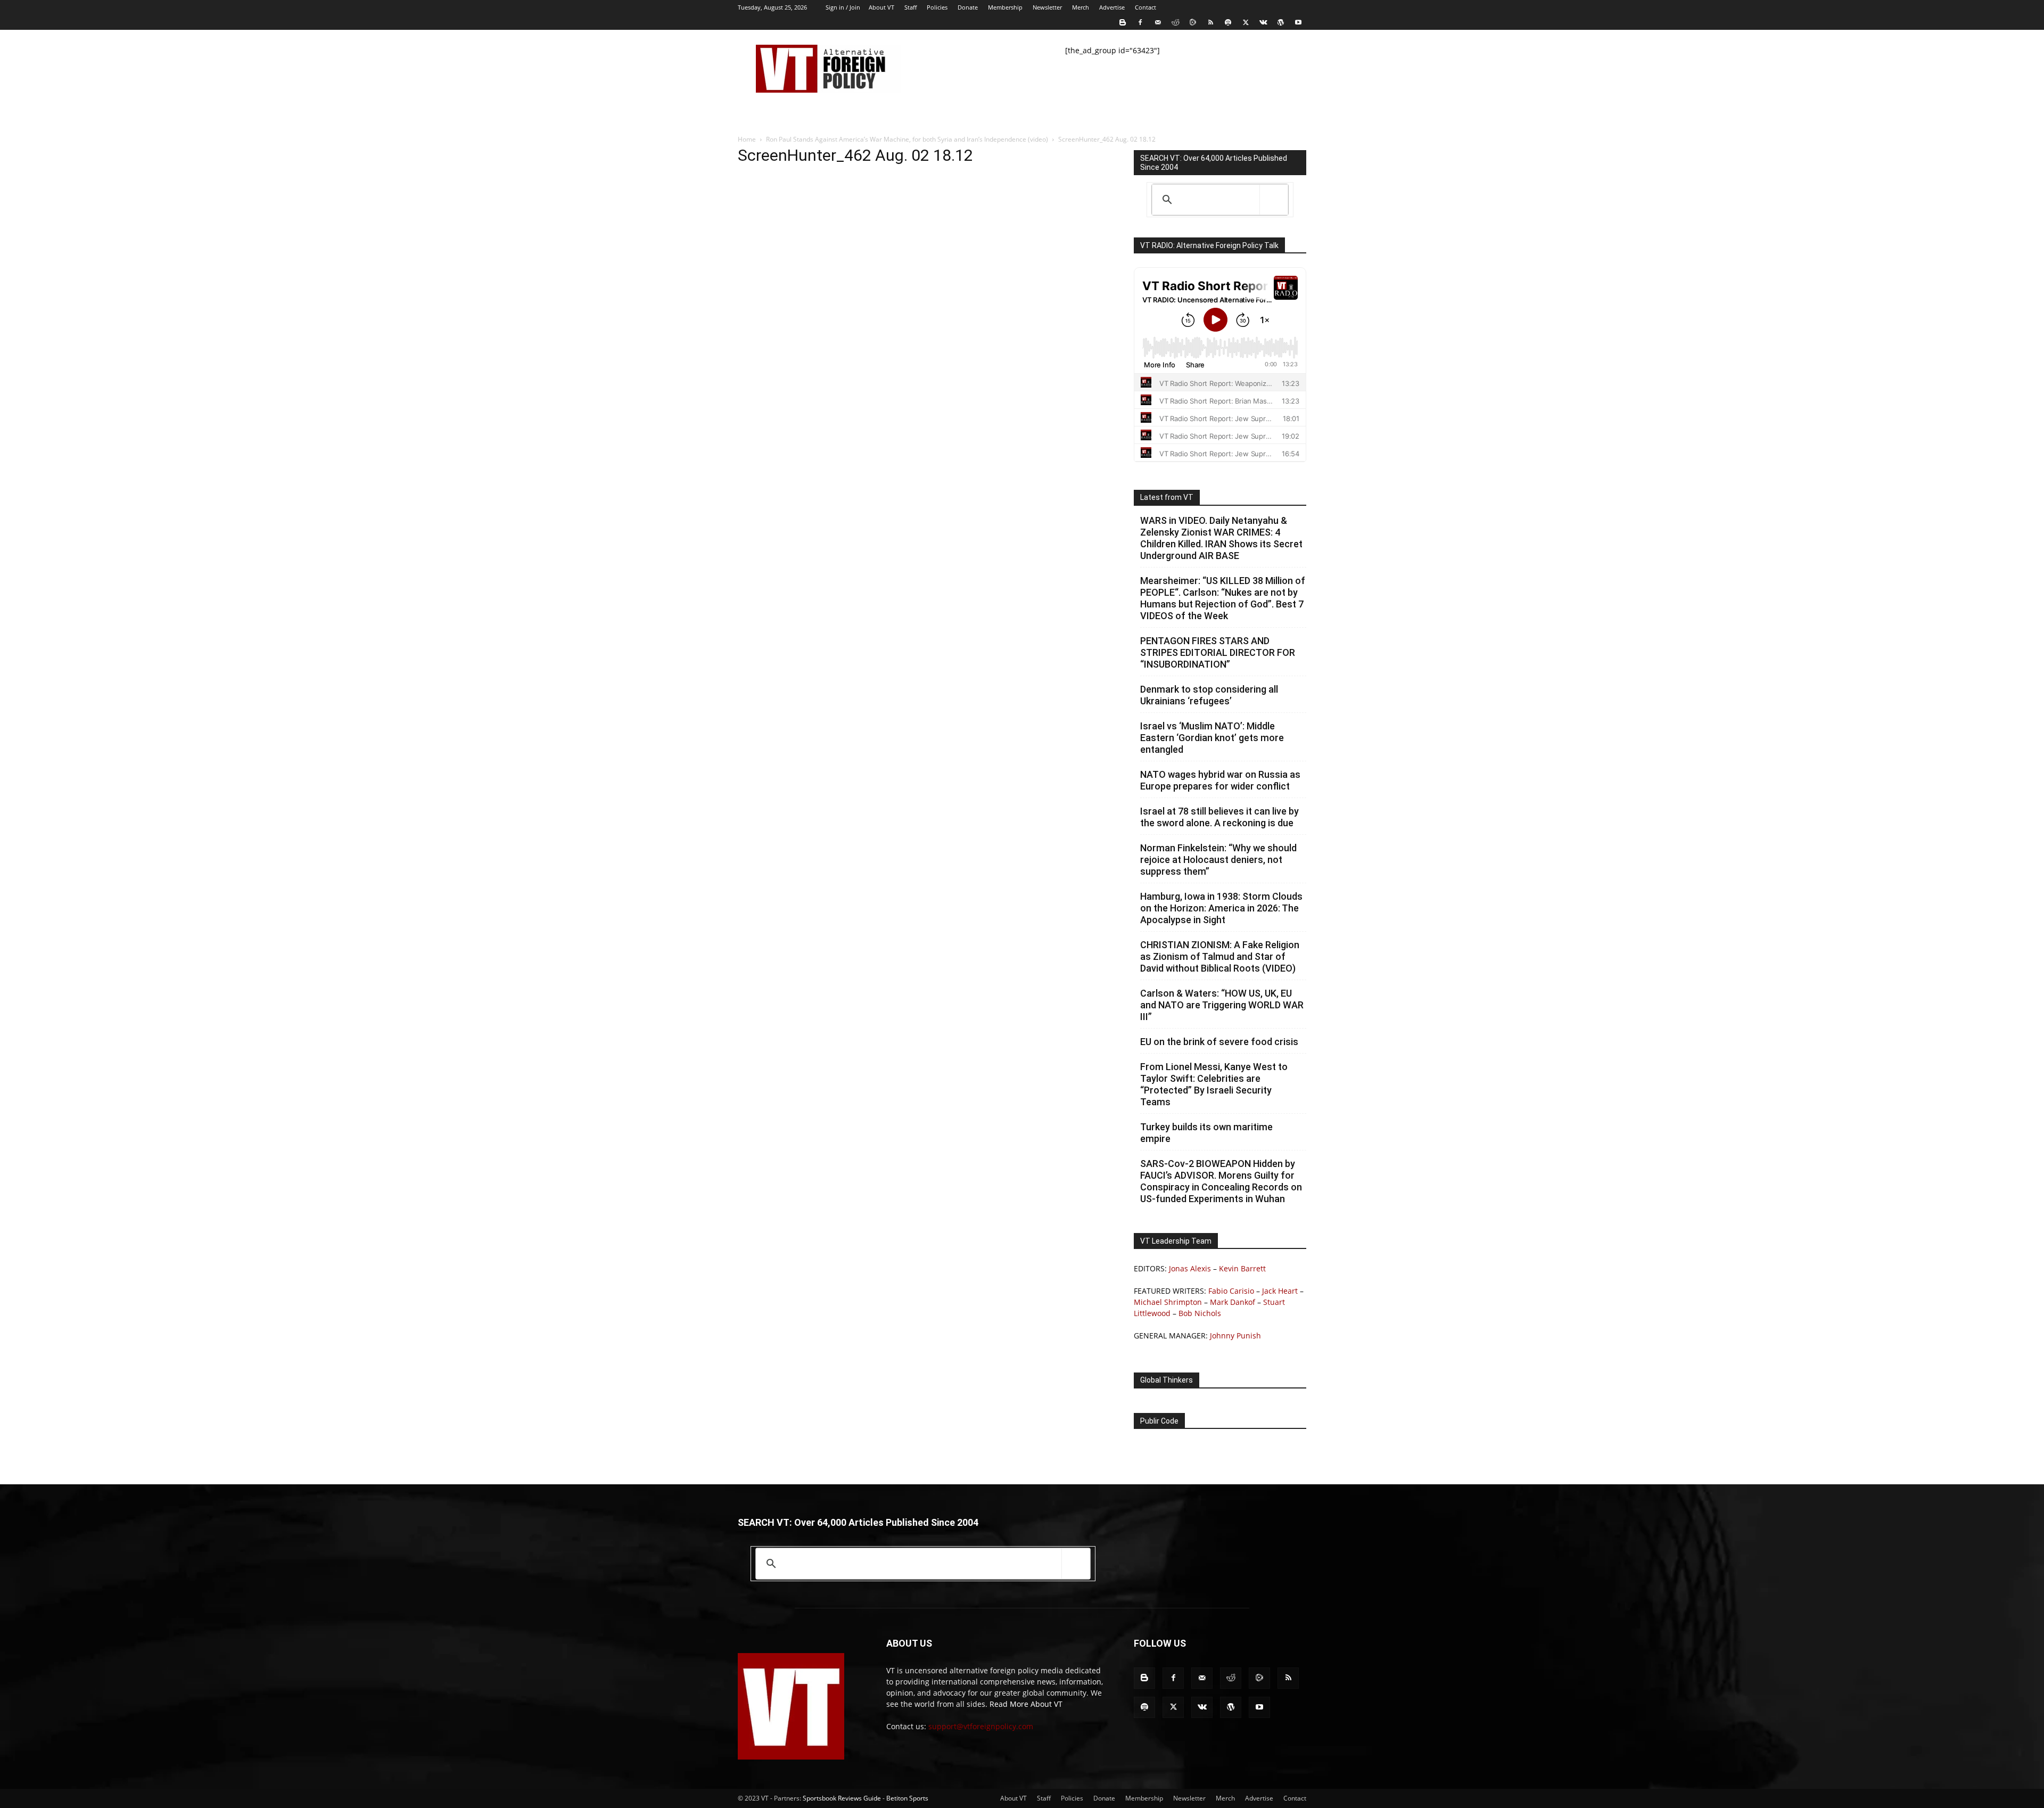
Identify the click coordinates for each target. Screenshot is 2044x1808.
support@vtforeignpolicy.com (981, 1726)
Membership (1005, 7)
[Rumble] (1193, 22)
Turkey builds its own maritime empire (1206, 1133)
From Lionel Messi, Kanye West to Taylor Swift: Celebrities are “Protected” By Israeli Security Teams (1214, 1084)
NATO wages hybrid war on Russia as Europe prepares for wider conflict (1220, 780)
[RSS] (1210, 22)
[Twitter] (1246, 22)
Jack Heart (1280, 1291)
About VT (881, 7)
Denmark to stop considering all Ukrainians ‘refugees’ (1209, 695)
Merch (1081, 7)
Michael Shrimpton (1168, 1302)
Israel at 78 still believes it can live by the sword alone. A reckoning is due (1219, 817)
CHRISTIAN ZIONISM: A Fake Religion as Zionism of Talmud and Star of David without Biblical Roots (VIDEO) (1220, 956)
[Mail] (1158, 22)
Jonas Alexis (1190, 1268)
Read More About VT (1026, 1704)
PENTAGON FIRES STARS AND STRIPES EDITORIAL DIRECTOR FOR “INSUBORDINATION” (1218, 652)
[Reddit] (1175, 22)
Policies (937, 7)
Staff (910, 7)
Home (747, 139)
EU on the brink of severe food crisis (1219, 1042)
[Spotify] (1228, 22)
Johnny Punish (1235, 1336)
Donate (968, 7)
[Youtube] (1298, 22)
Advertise (1112, 7)
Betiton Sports (907, 1798)
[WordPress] (1281, 22)
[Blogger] (1123, 22)
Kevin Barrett (1242, 1268)
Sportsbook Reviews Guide (842, 1798)
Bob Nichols (1200, 1313)
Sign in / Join (843, 7)
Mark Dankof (1233, 1302)
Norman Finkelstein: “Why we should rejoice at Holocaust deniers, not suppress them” (1218, 860)
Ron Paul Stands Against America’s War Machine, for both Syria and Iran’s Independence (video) (907, 139)
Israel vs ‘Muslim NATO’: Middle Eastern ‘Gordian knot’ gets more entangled (1212, 738)
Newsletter (1047, 7)
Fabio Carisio (1231, 1291)
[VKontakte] (1263, 22)
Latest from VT (1167, 497)
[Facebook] (1140, 22)
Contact (1145, 7)
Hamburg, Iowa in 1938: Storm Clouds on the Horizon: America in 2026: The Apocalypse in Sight (1221, 908)
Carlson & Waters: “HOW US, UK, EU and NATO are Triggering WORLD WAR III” (1222, 1005)
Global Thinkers (1167, 1380)
